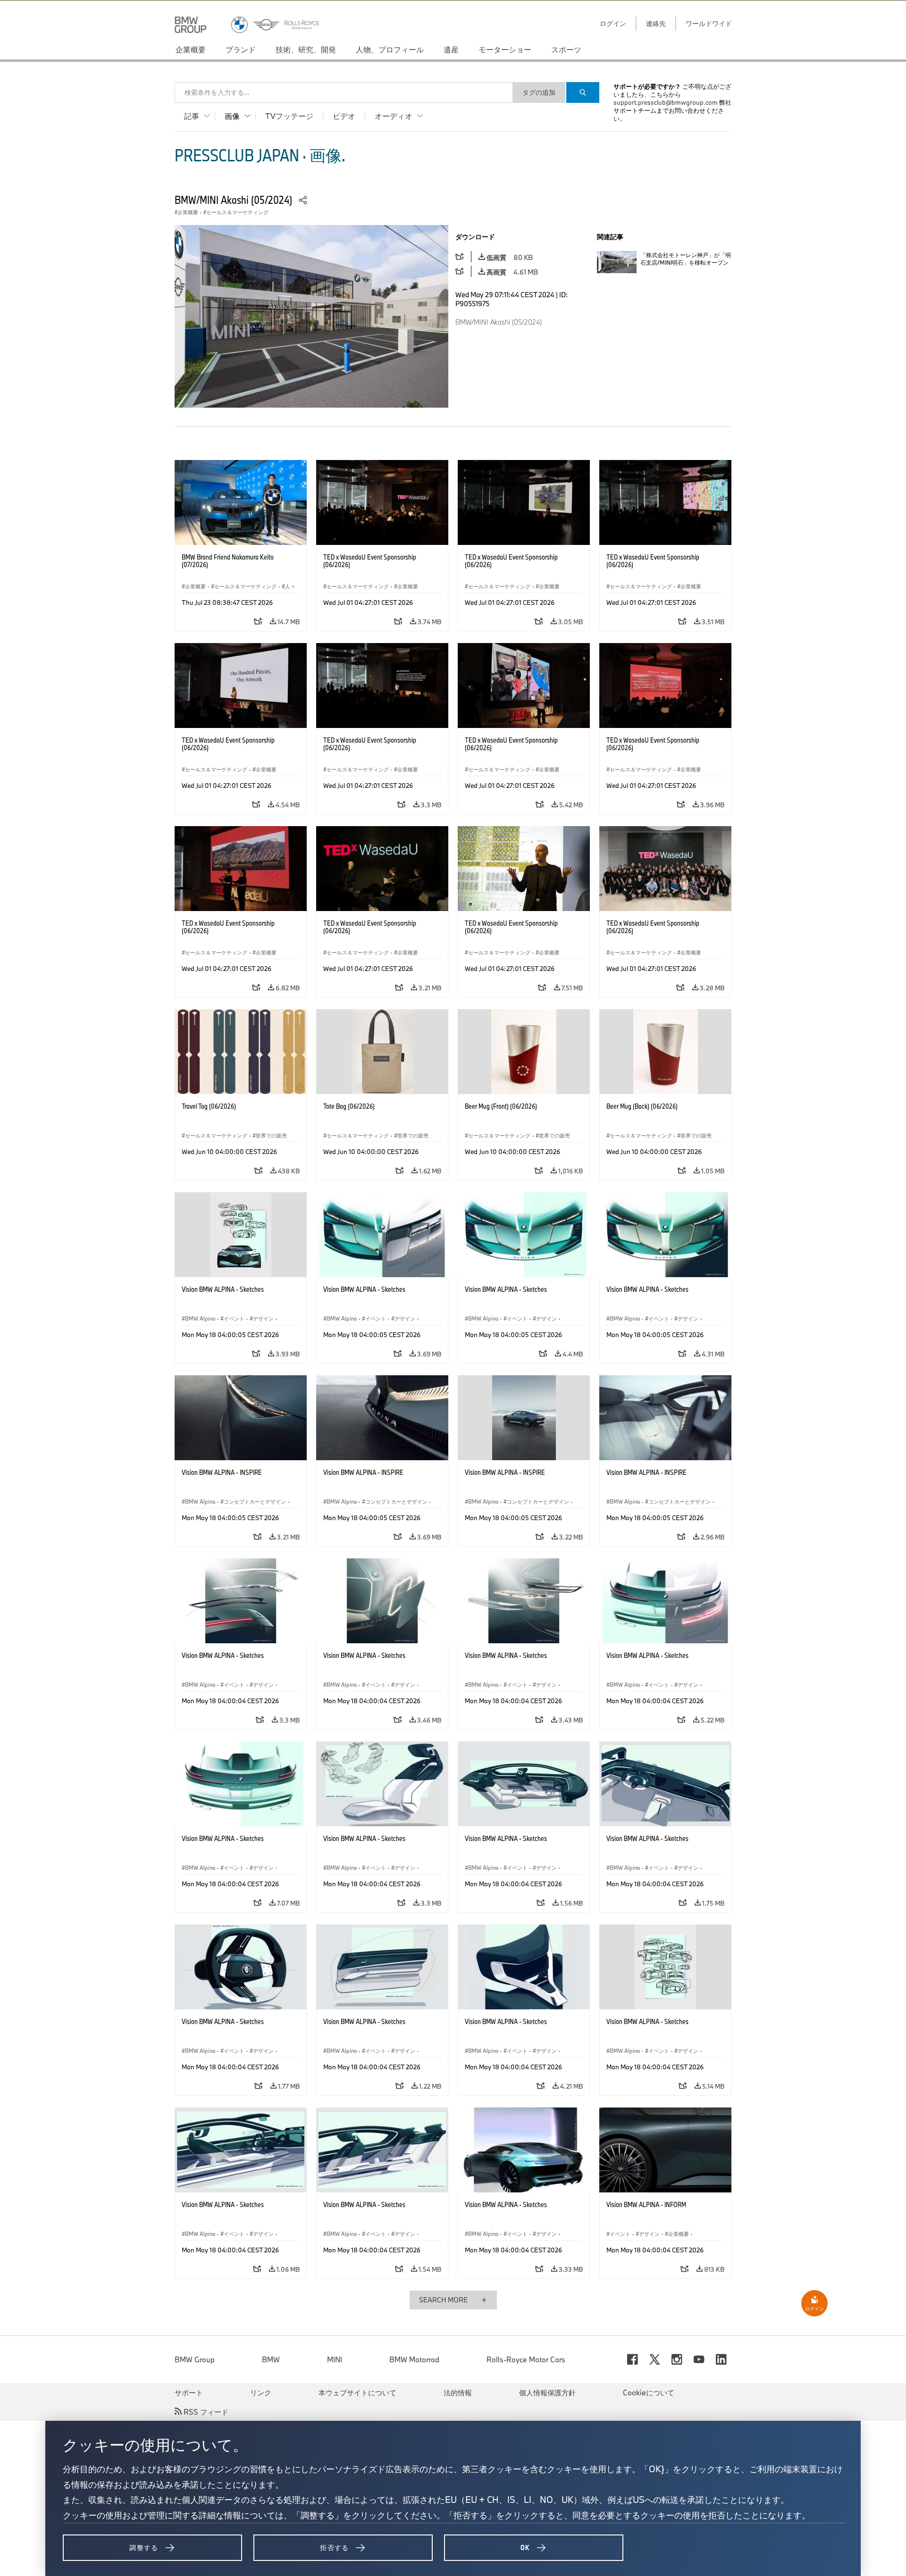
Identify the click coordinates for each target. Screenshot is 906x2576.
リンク (261, 2392)
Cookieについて (649, 2392)
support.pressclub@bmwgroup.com (666, 102)
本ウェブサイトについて (357, 2392)
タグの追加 (539, 92)
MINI (335, 2359)
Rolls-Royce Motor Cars (526, 2359)
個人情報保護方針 (547, 2392)
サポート (189, 2392)
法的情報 (458, 2392)
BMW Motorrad (414, 2359)
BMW (271, 2359)
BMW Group (195, 2359)
